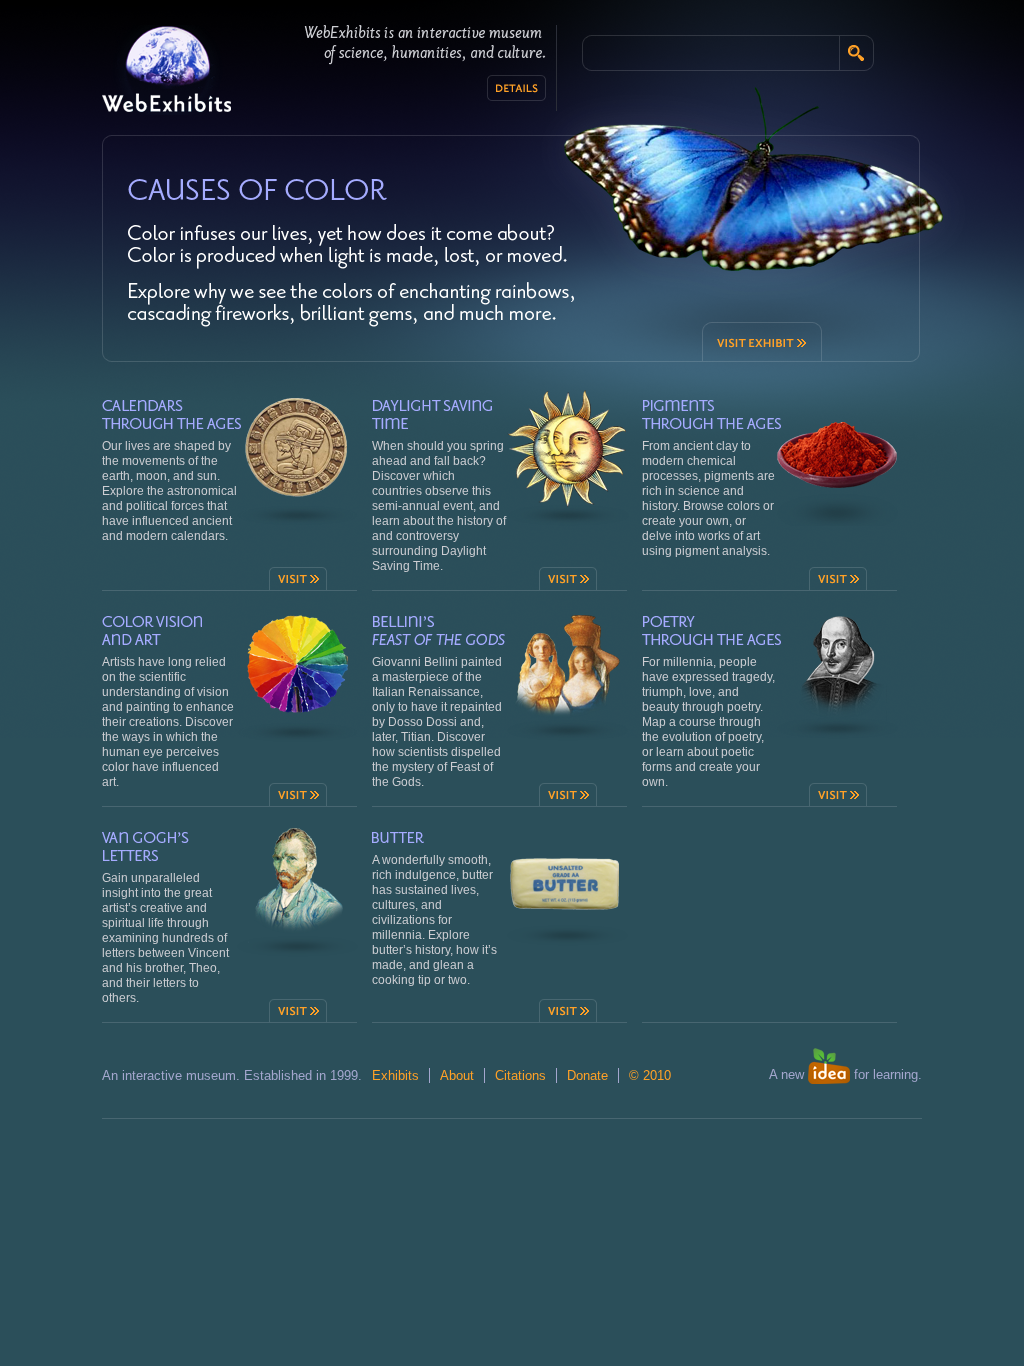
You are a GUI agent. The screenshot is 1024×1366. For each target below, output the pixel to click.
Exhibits (395, 1075)
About (457, 1075)
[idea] (829, 1079)
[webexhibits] (166, 70)
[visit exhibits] (257, 187)
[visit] (298, 578)
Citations (520, 1075)
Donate (587, 1075)
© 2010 (650, 1075)
